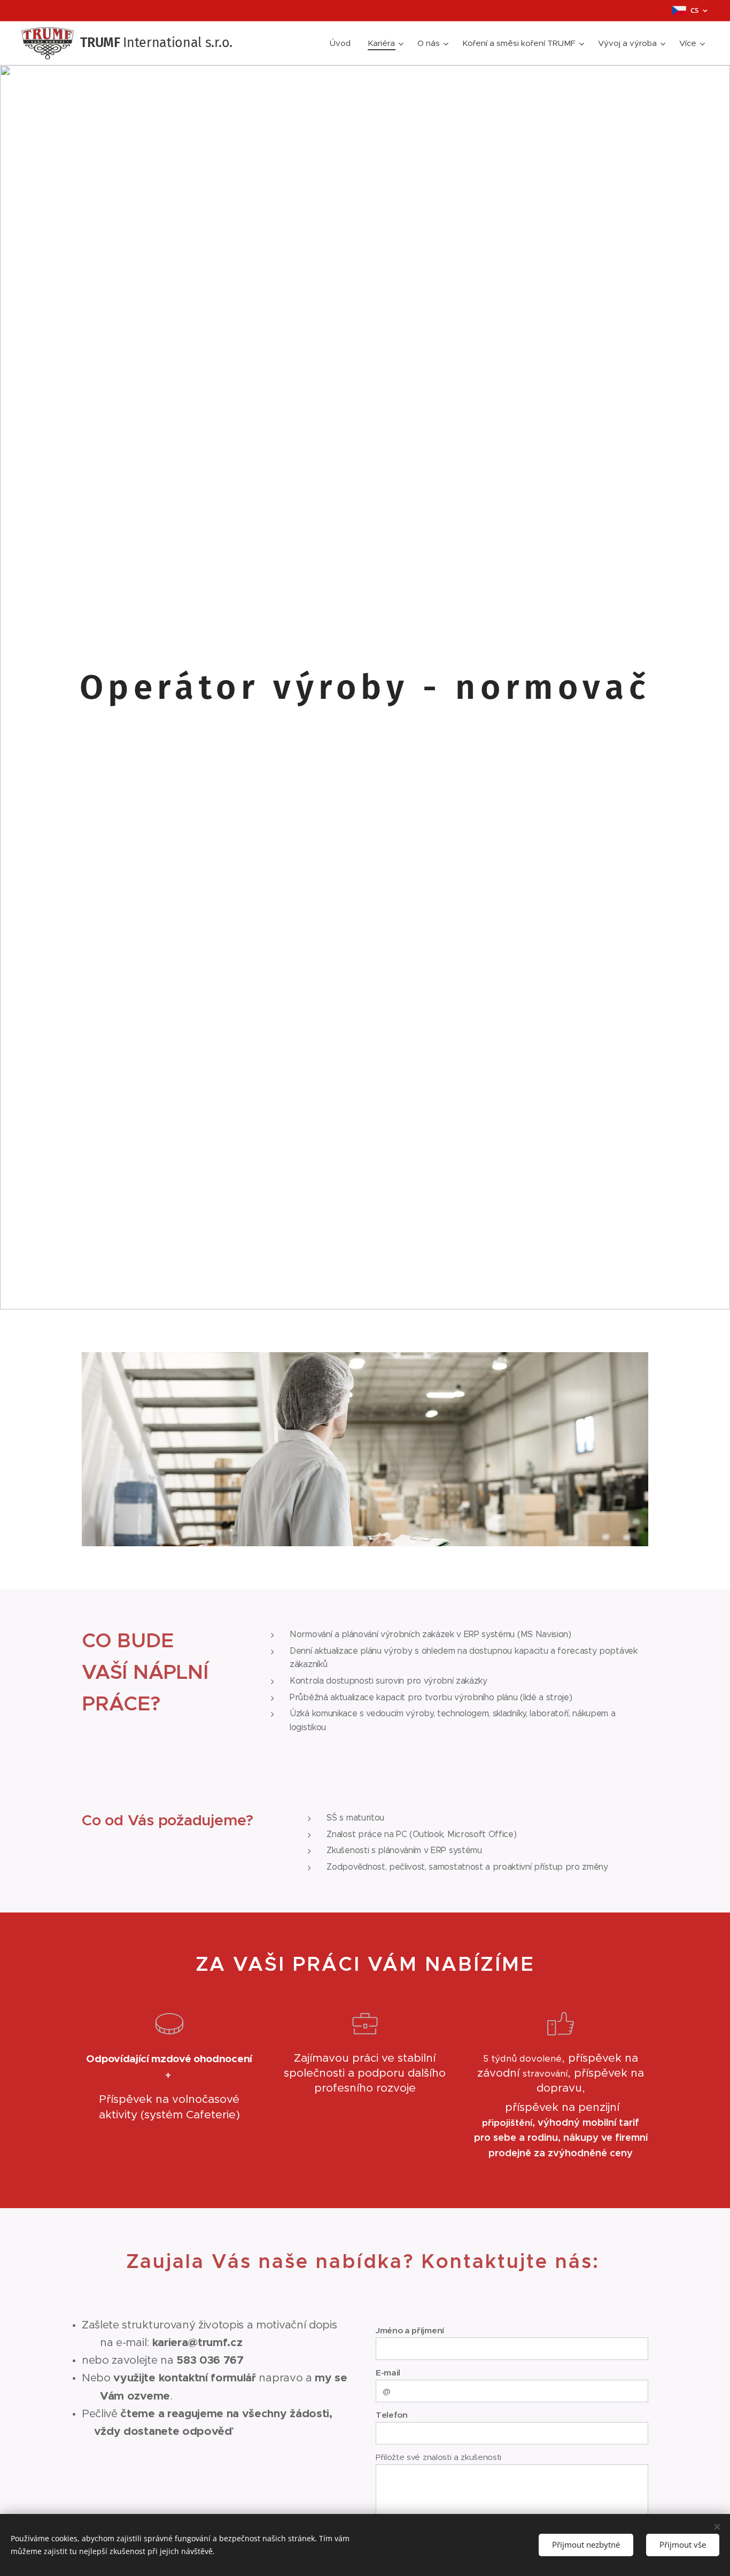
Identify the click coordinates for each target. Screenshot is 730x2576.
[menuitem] (343, 43)
